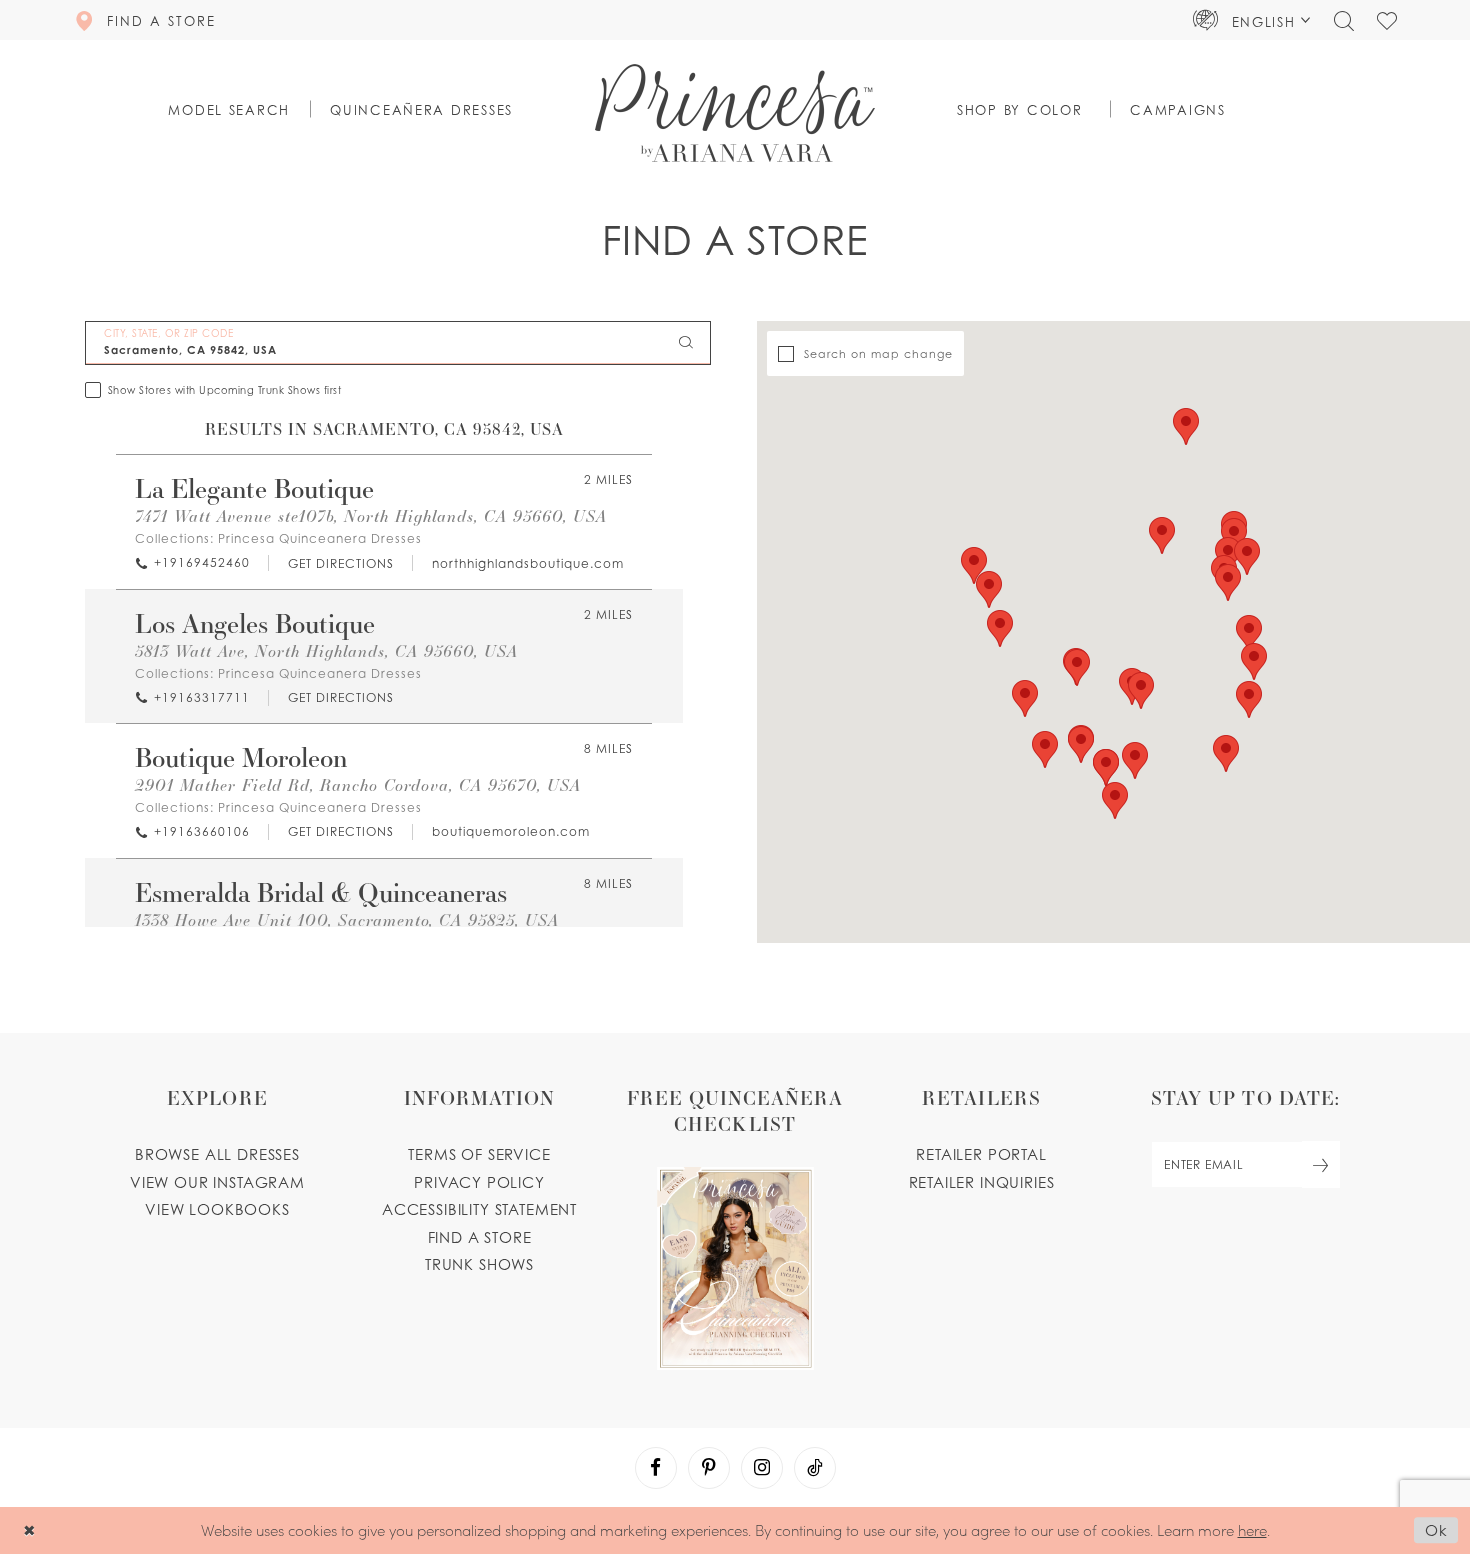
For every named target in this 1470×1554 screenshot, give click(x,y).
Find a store (480, 1237)
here (1252, 1530)
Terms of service (479, 1154)
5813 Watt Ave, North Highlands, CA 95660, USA (326, 650)
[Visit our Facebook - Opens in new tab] (656, 1468)
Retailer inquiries (982, 1182)
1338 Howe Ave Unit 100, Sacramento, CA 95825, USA (347, 919)
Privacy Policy (479, 1182)
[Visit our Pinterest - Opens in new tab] (709, 1468)
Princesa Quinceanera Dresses (320, 538)
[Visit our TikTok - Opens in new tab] (815, 1468)
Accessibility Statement (479, 1209)
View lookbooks (217, 1209)
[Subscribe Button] (1321, 1164)
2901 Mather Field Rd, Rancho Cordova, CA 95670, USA (358, 784)
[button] (1252, 20)
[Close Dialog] (29, 1530)
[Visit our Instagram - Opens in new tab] (762, 1468)
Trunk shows (479, 1264)
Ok (1436, 1531)
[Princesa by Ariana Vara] (735, 113)
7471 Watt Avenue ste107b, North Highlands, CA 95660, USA (371, 515)
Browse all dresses (217, 1154)
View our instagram (217, 1182)
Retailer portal (981, 1154)
